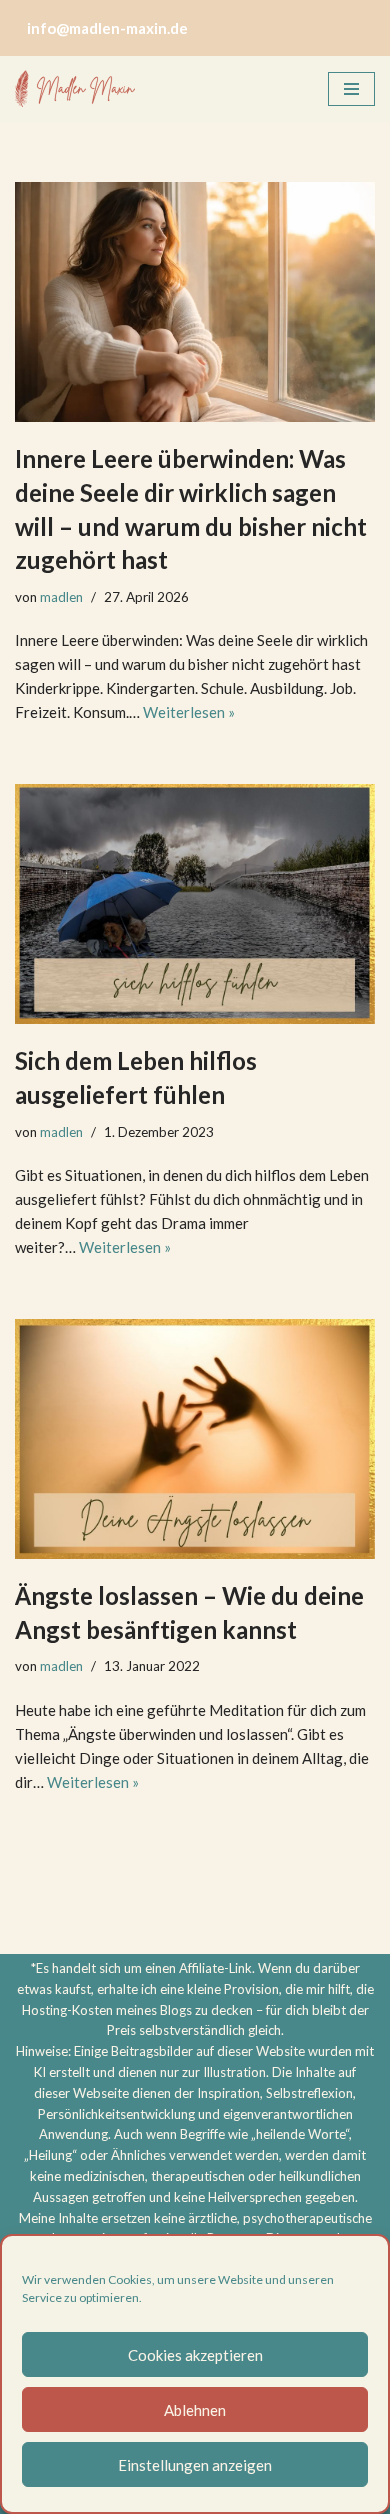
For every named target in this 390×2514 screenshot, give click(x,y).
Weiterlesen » (189, 712)
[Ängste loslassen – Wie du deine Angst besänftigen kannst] (195, 1439)
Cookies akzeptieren (195, 2355)
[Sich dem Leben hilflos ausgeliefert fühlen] (195, 904)
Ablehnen (195, 2410)
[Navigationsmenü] (351, 89)
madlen (61, 597)
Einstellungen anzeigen (195, 2465)
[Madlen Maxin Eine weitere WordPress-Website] (75, 89)
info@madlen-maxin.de (107, 28)
